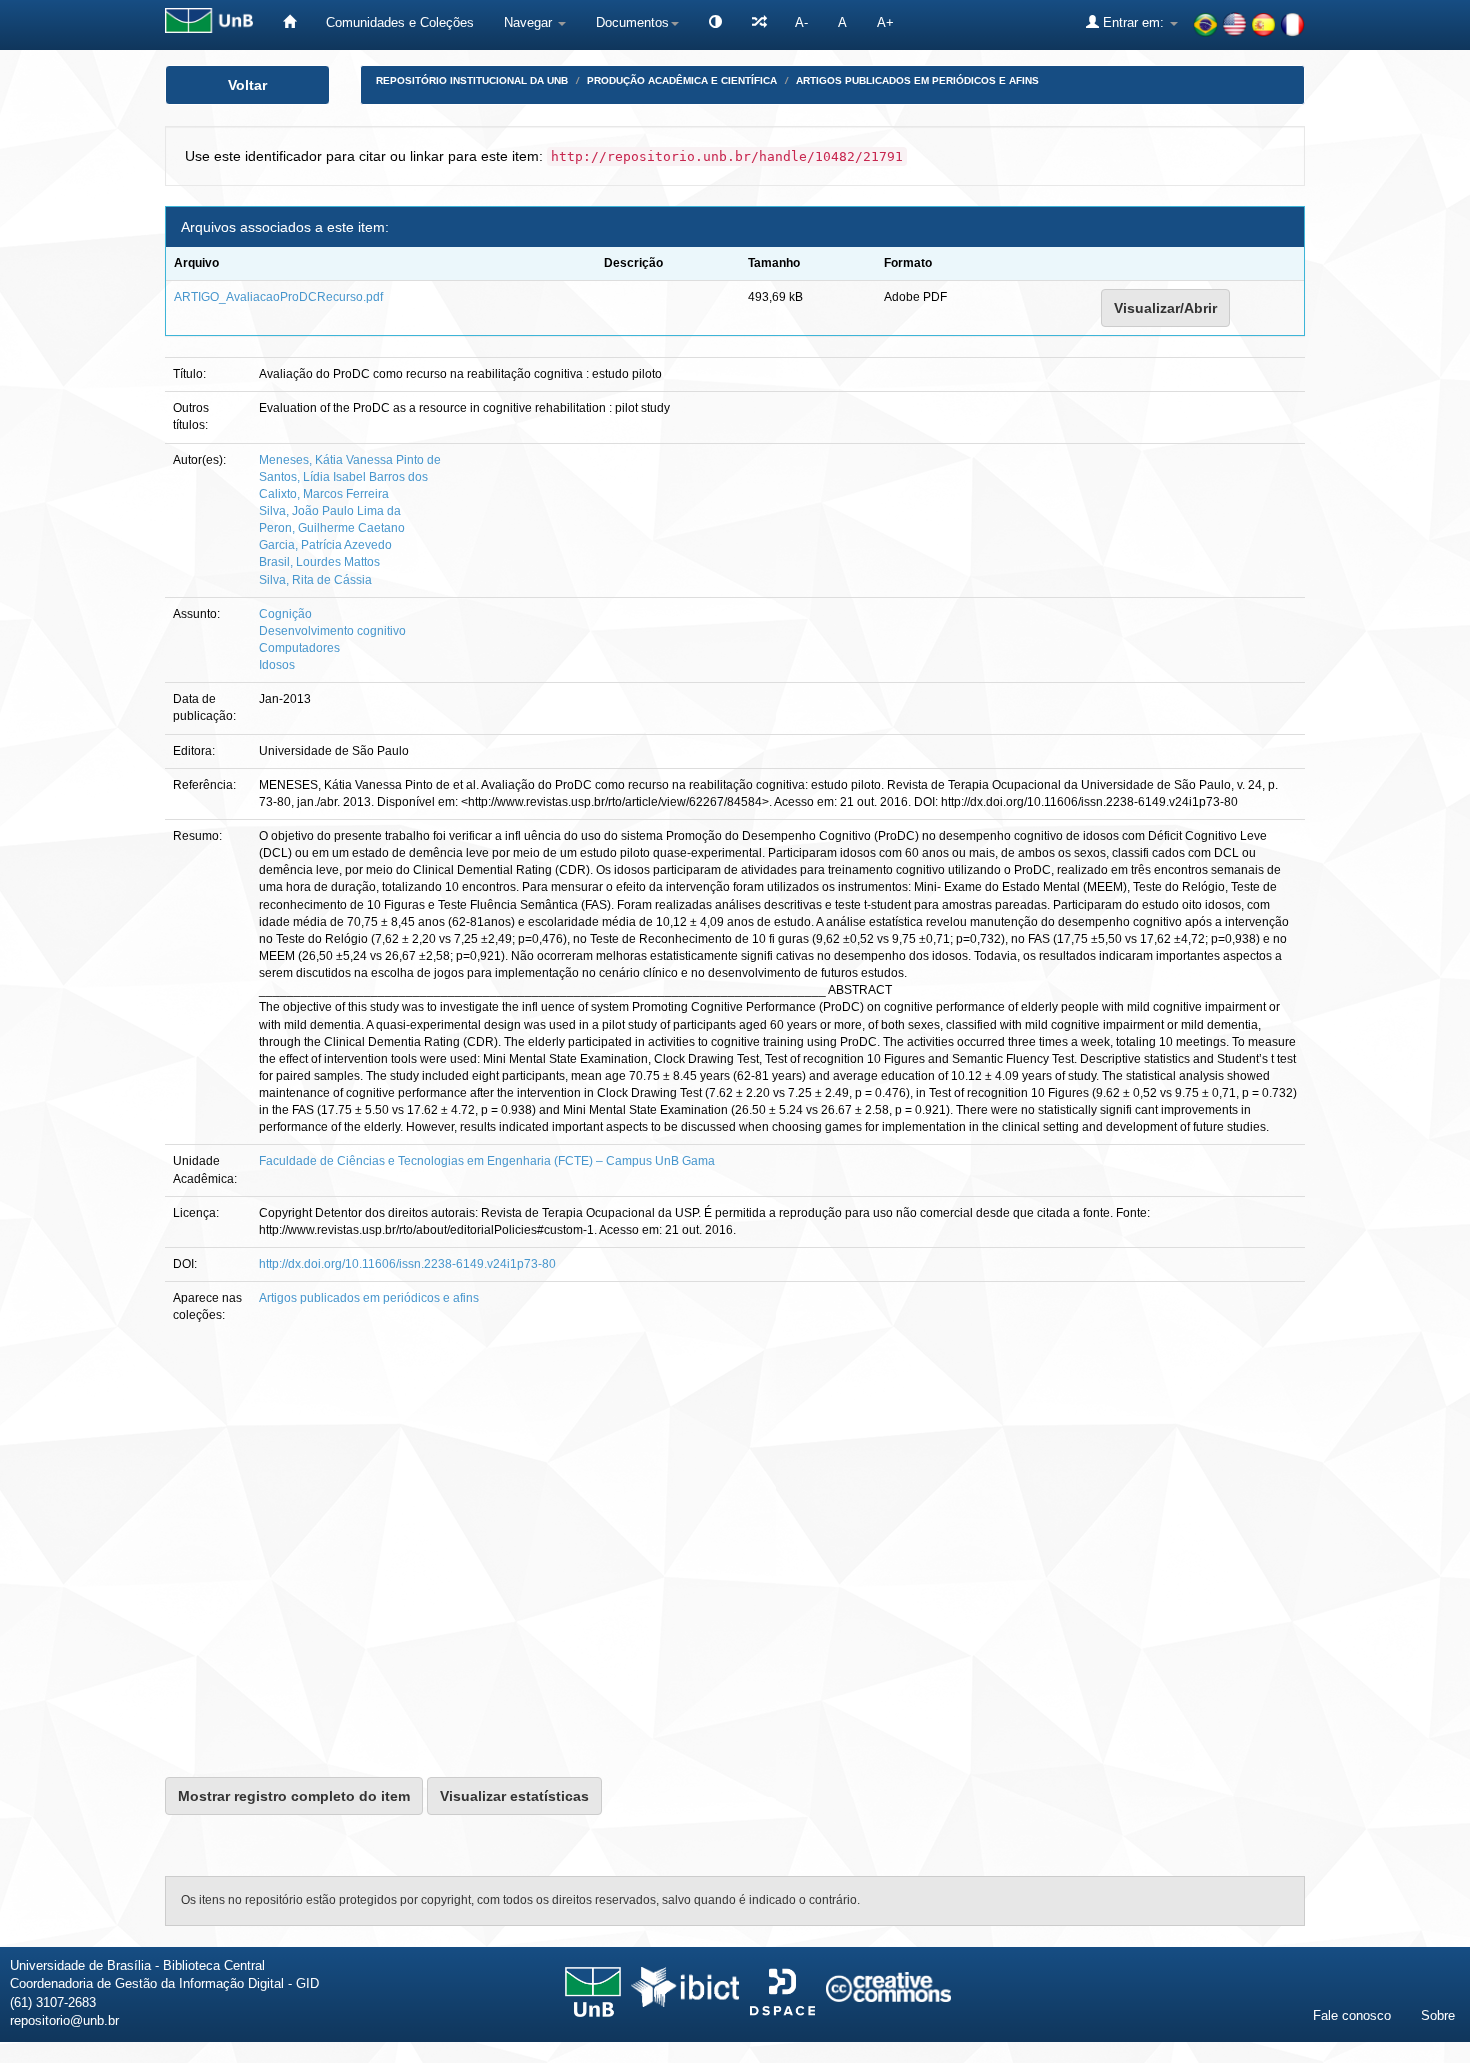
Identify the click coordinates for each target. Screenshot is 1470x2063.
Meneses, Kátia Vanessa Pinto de (350, 460)
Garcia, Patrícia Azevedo (325, 545)
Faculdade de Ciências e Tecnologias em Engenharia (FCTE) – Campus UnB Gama (487, 1161)
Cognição (285, 614)
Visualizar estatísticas (514, 1796)
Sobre (1438, 2015)
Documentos (632, 22)
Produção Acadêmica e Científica (682, 80)
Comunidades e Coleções (400, 22)
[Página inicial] (289, 22)
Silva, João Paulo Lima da (330, 511)
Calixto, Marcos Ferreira (324, 494)
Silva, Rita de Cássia (315, 580)
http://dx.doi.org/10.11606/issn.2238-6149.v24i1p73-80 (407, 1264)
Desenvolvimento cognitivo (332, 631)
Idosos (277, 665)
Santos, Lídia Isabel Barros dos (343, 477)
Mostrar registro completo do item (294, 1796)
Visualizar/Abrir (1165, 308)
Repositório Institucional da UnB (472, 80)
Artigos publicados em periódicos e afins (917, 80)
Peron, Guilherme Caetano (332, 528)
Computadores (299, 648)
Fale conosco (1352, 2015)
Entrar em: (1133, 22)
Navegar (530, 22)
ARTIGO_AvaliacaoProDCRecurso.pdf (278, 297)
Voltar (247, 85)
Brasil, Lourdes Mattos (319, 562)
